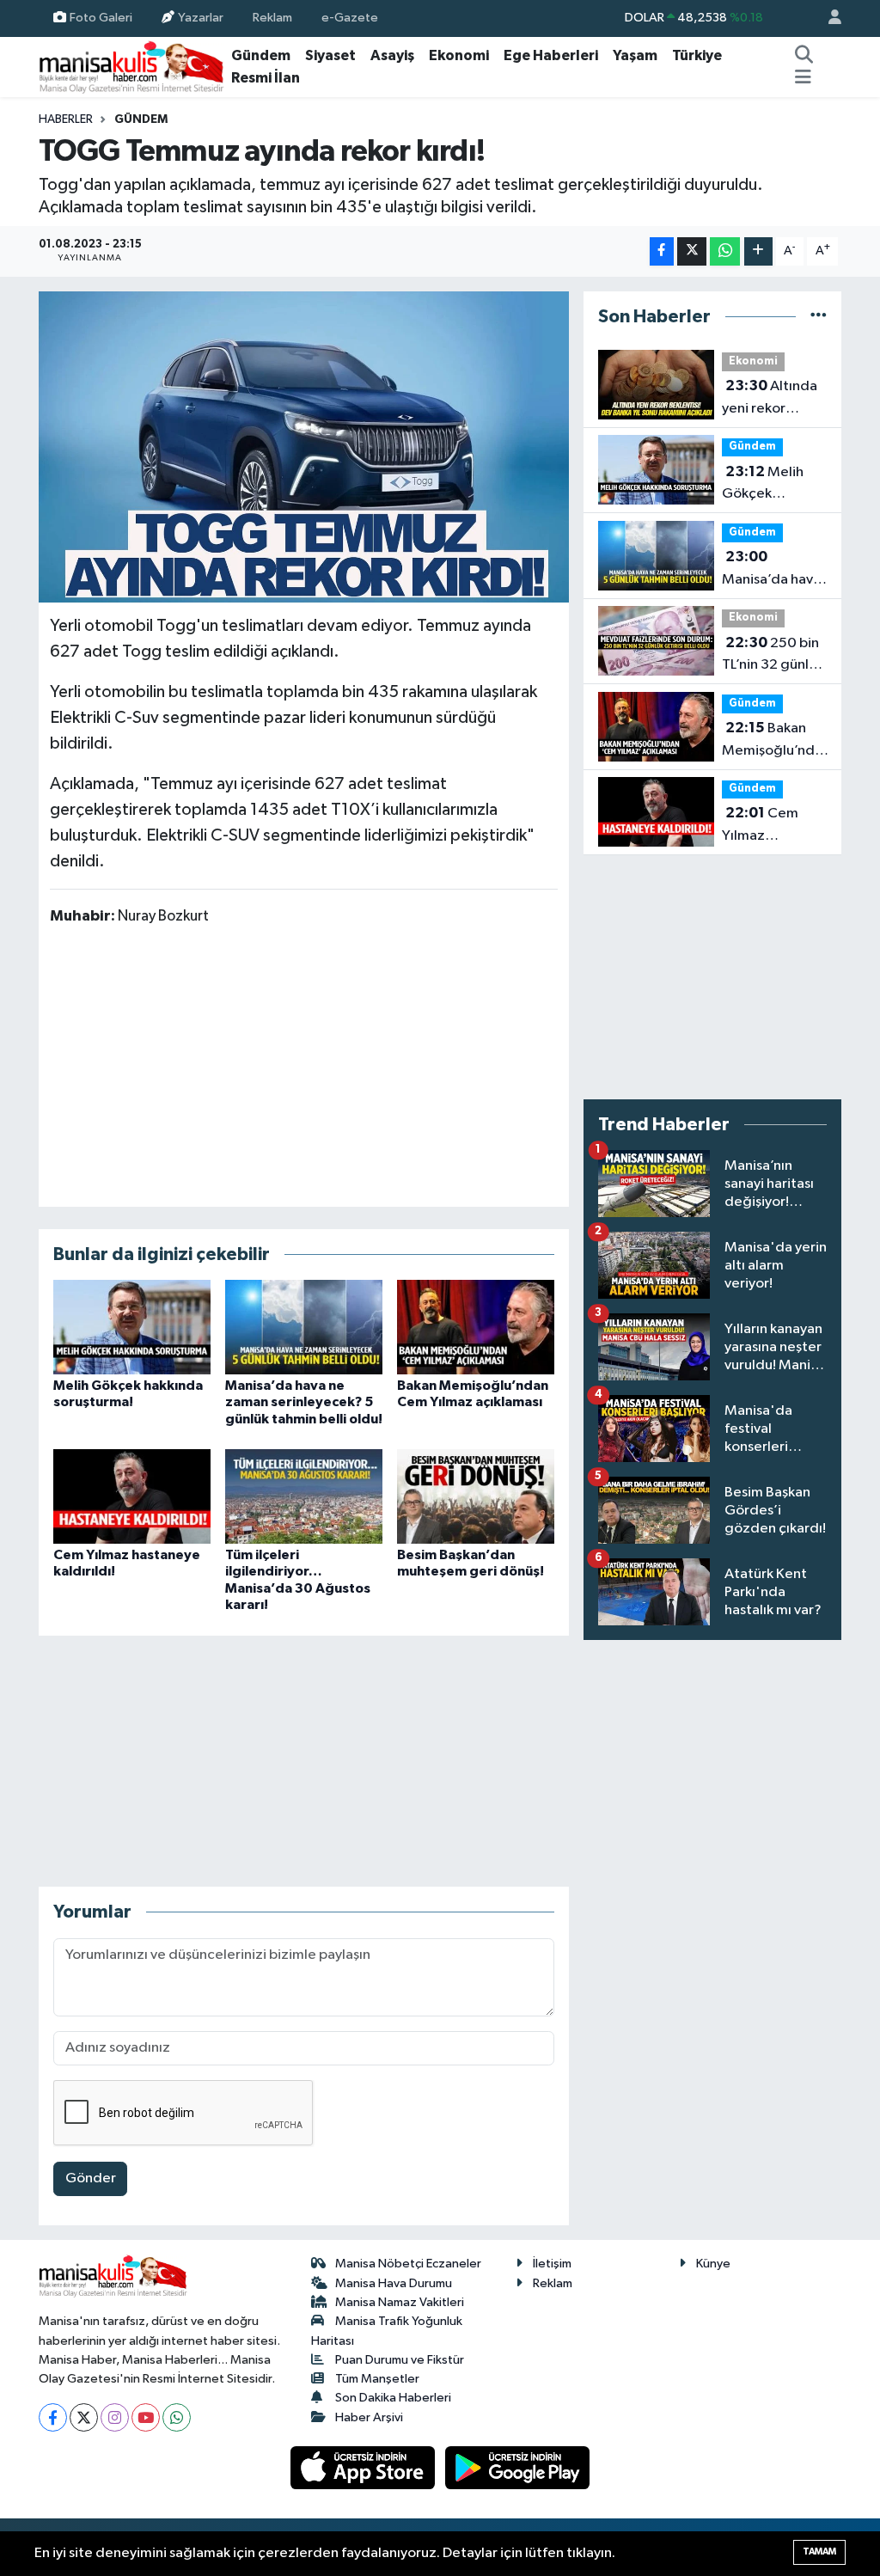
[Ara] (804, 56)
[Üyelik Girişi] (828, 18)
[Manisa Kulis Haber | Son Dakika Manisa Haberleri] (131, 67)
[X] (84, 2417)
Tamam (819, 2552)
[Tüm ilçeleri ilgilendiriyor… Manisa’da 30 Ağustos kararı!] (304, 1496)
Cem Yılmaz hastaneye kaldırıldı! (760, 826)
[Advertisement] (303, 1065)
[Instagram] (115, 2417)
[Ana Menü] (803, 78)
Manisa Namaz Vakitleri (400, 2302)
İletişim (552, 2264)
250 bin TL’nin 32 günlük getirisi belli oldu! (773, 656)
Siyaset (330, 55)
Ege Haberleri (551, 55)
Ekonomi (459, 55)
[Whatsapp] (177, 2417)
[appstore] (364, 2467)
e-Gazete (350, 18)
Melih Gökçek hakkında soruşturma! (763, 485)
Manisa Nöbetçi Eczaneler (408, 2264)
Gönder (91, 2178)
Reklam (272, 18)
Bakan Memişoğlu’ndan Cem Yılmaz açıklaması (776, 741)
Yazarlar (201, 18)
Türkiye (697, 55)
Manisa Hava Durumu (394, 2283)
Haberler (66, 119)
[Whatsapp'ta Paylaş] (725, 251)
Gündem (261, 55)
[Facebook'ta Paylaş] (662, 251)
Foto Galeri (101, 18)
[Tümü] (819, 317)
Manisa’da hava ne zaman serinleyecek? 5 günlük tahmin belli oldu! (304, 1402)
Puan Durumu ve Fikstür (400, 2360)
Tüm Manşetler (377, 2379)
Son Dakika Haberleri (393, 2398)
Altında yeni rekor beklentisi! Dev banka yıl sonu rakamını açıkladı (770, 399)
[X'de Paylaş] (692, 251)
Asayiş (392, 55)
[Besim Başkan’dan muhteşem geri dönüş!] (476, 1496)
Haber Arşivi (369, 2417)
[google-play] (518, 2467)
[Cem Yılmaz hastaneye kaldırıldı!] (132, 1496)
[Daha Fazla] (758, 251)
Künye (713, 2264)
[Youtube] (146, 2417)
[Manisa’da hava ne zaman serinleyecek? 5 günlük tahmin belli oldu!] (304, 1327)
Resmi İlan (266, 78)
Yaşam (635, 55)
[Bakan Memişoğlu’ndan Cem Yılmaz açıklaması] (476, 1327)
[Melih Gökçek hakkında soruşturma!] (132, 1327)
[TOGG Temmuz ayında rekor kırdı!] (304, 447)
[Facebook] (53, 2417)
